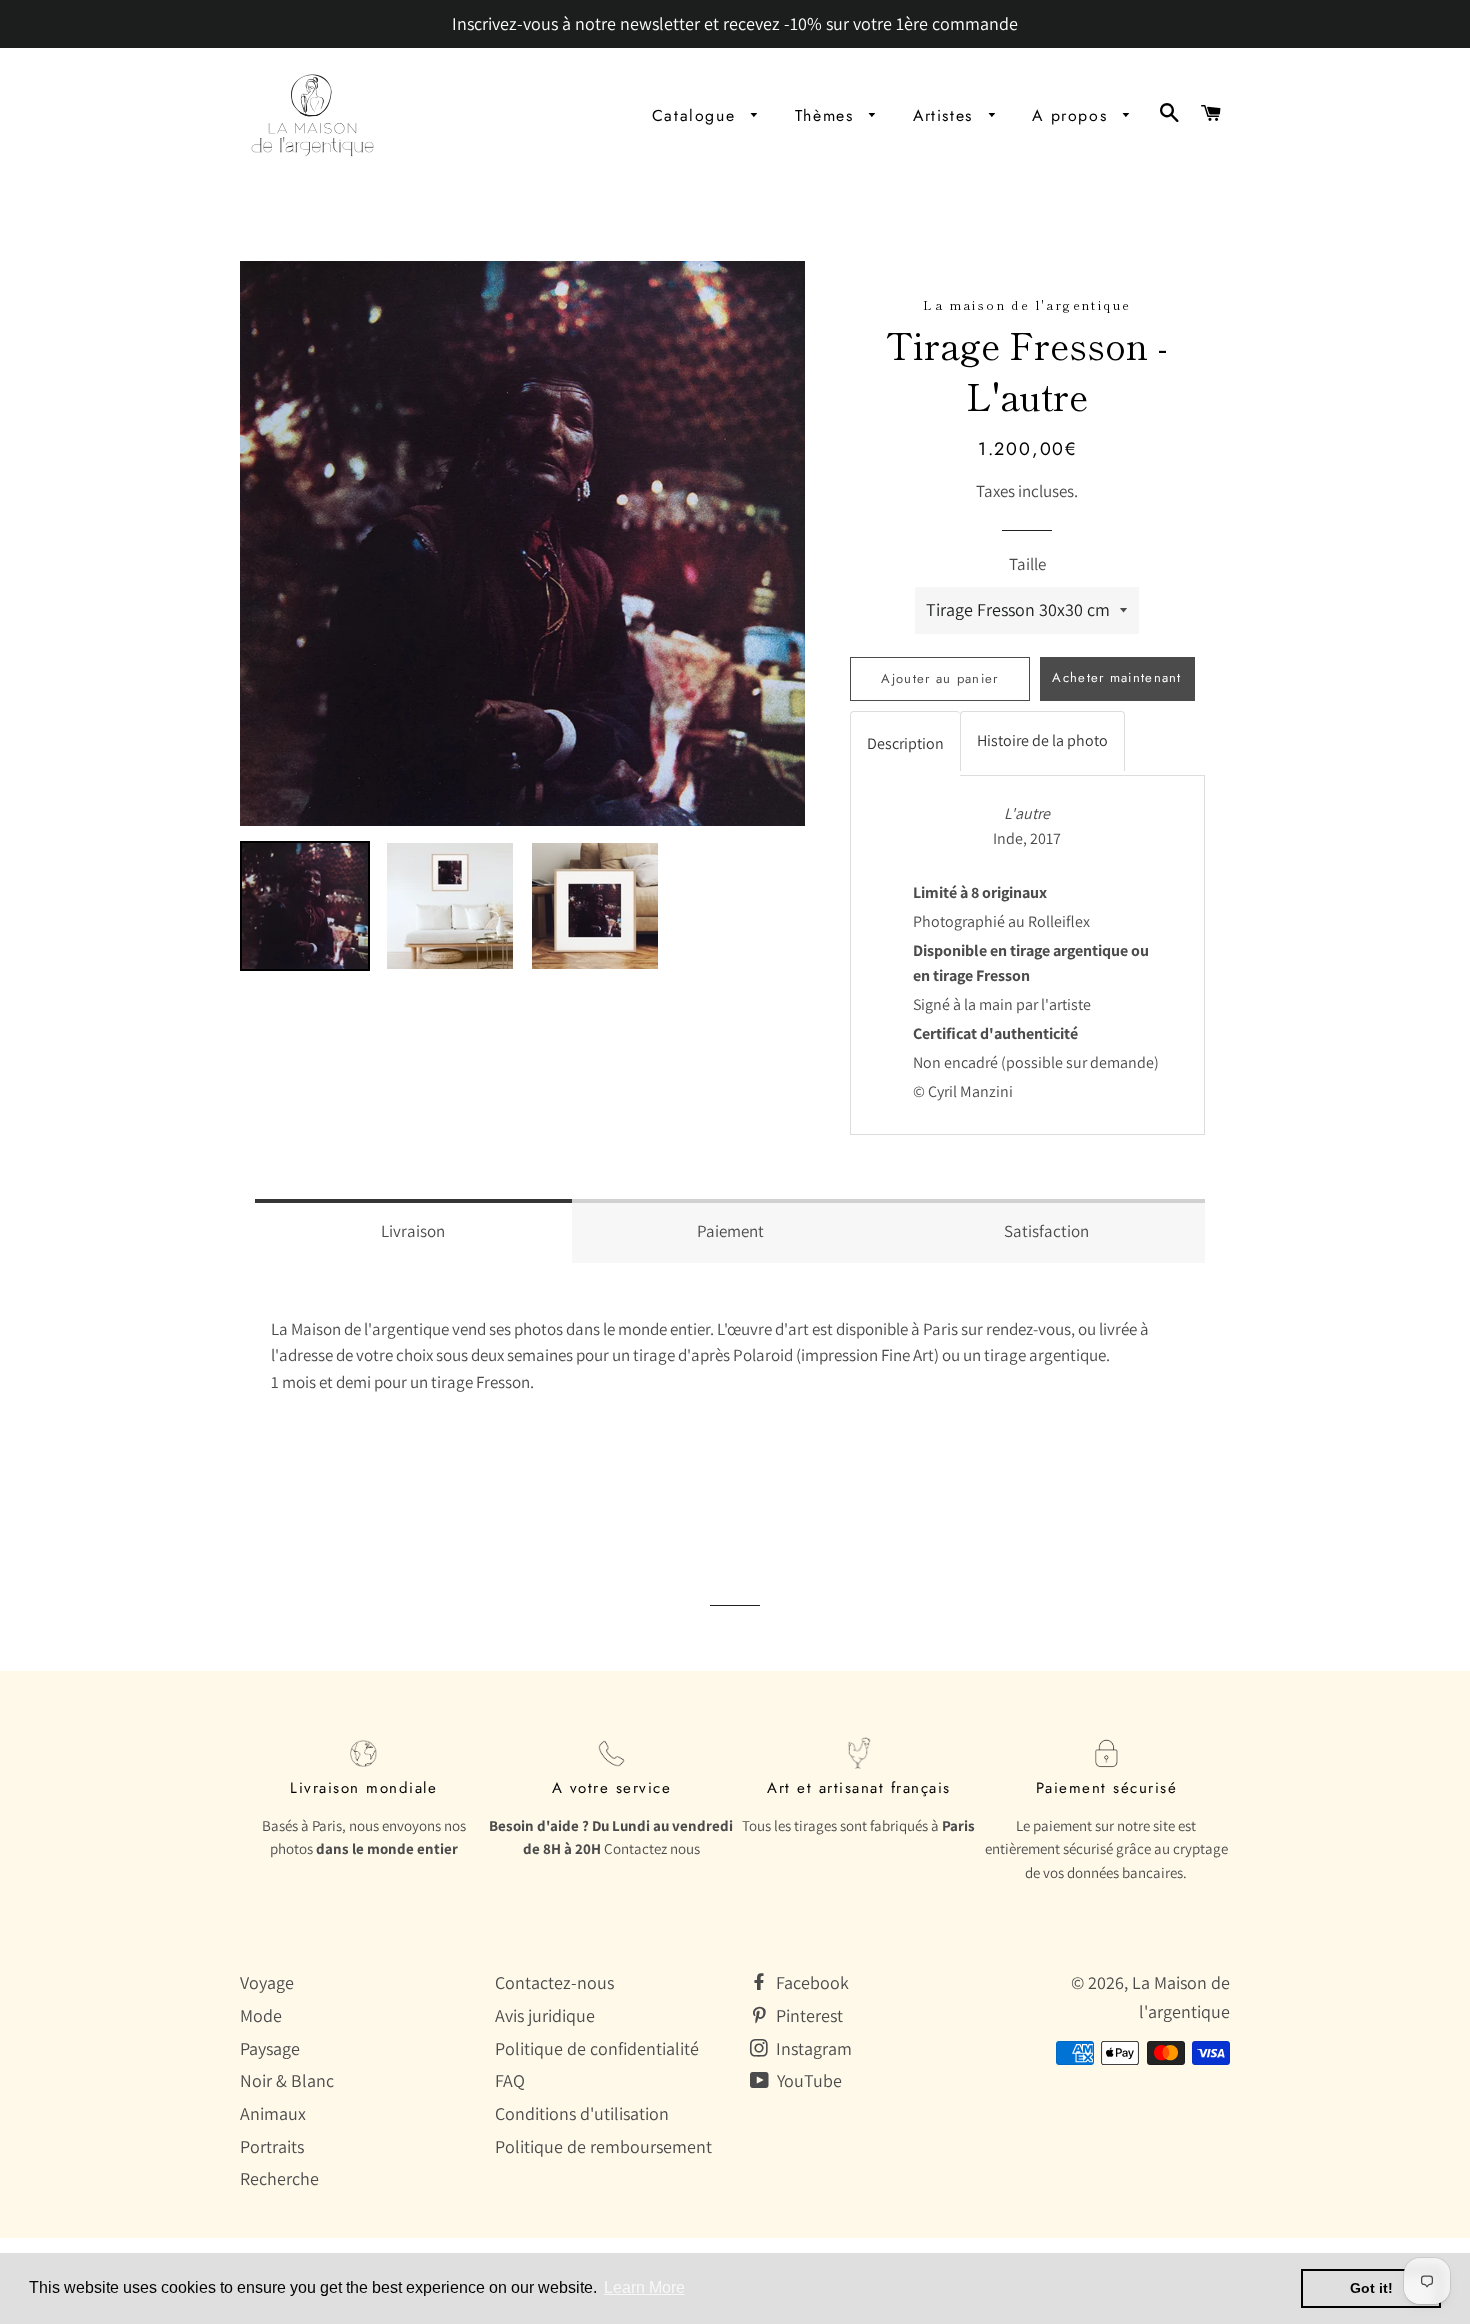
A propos (1072, 115)
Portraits (272, 2146)
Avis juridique (545, 2015)
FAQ (510, 2080)
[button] (413, 1231)
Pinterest (807, 2015)
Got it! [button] (1371, 2288)
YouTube (807, 2080)
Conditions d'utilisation (582, 2113)
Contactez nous (652, 1848)
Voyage (267, 1982)
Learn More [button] (644, 2287)
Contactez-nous (554, 1982)
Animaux (273, 2113)
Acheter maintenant (1116, 677)
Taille (1027, 564)
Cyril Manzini (970, 1091)
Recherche (279, 2178)
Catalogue (697, 115)
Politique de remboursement (603, 2146)
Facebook (810, 1982)
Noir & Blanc (287, 2080)
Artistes (946, 115)
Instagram (812, 2048)
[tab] (905, 743)
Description (905, 743)
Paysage (270, 2048)
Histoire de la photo (1042, 740)
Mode (261, 2015)
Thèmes (827, 115)
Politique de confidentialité (597, 2048)
